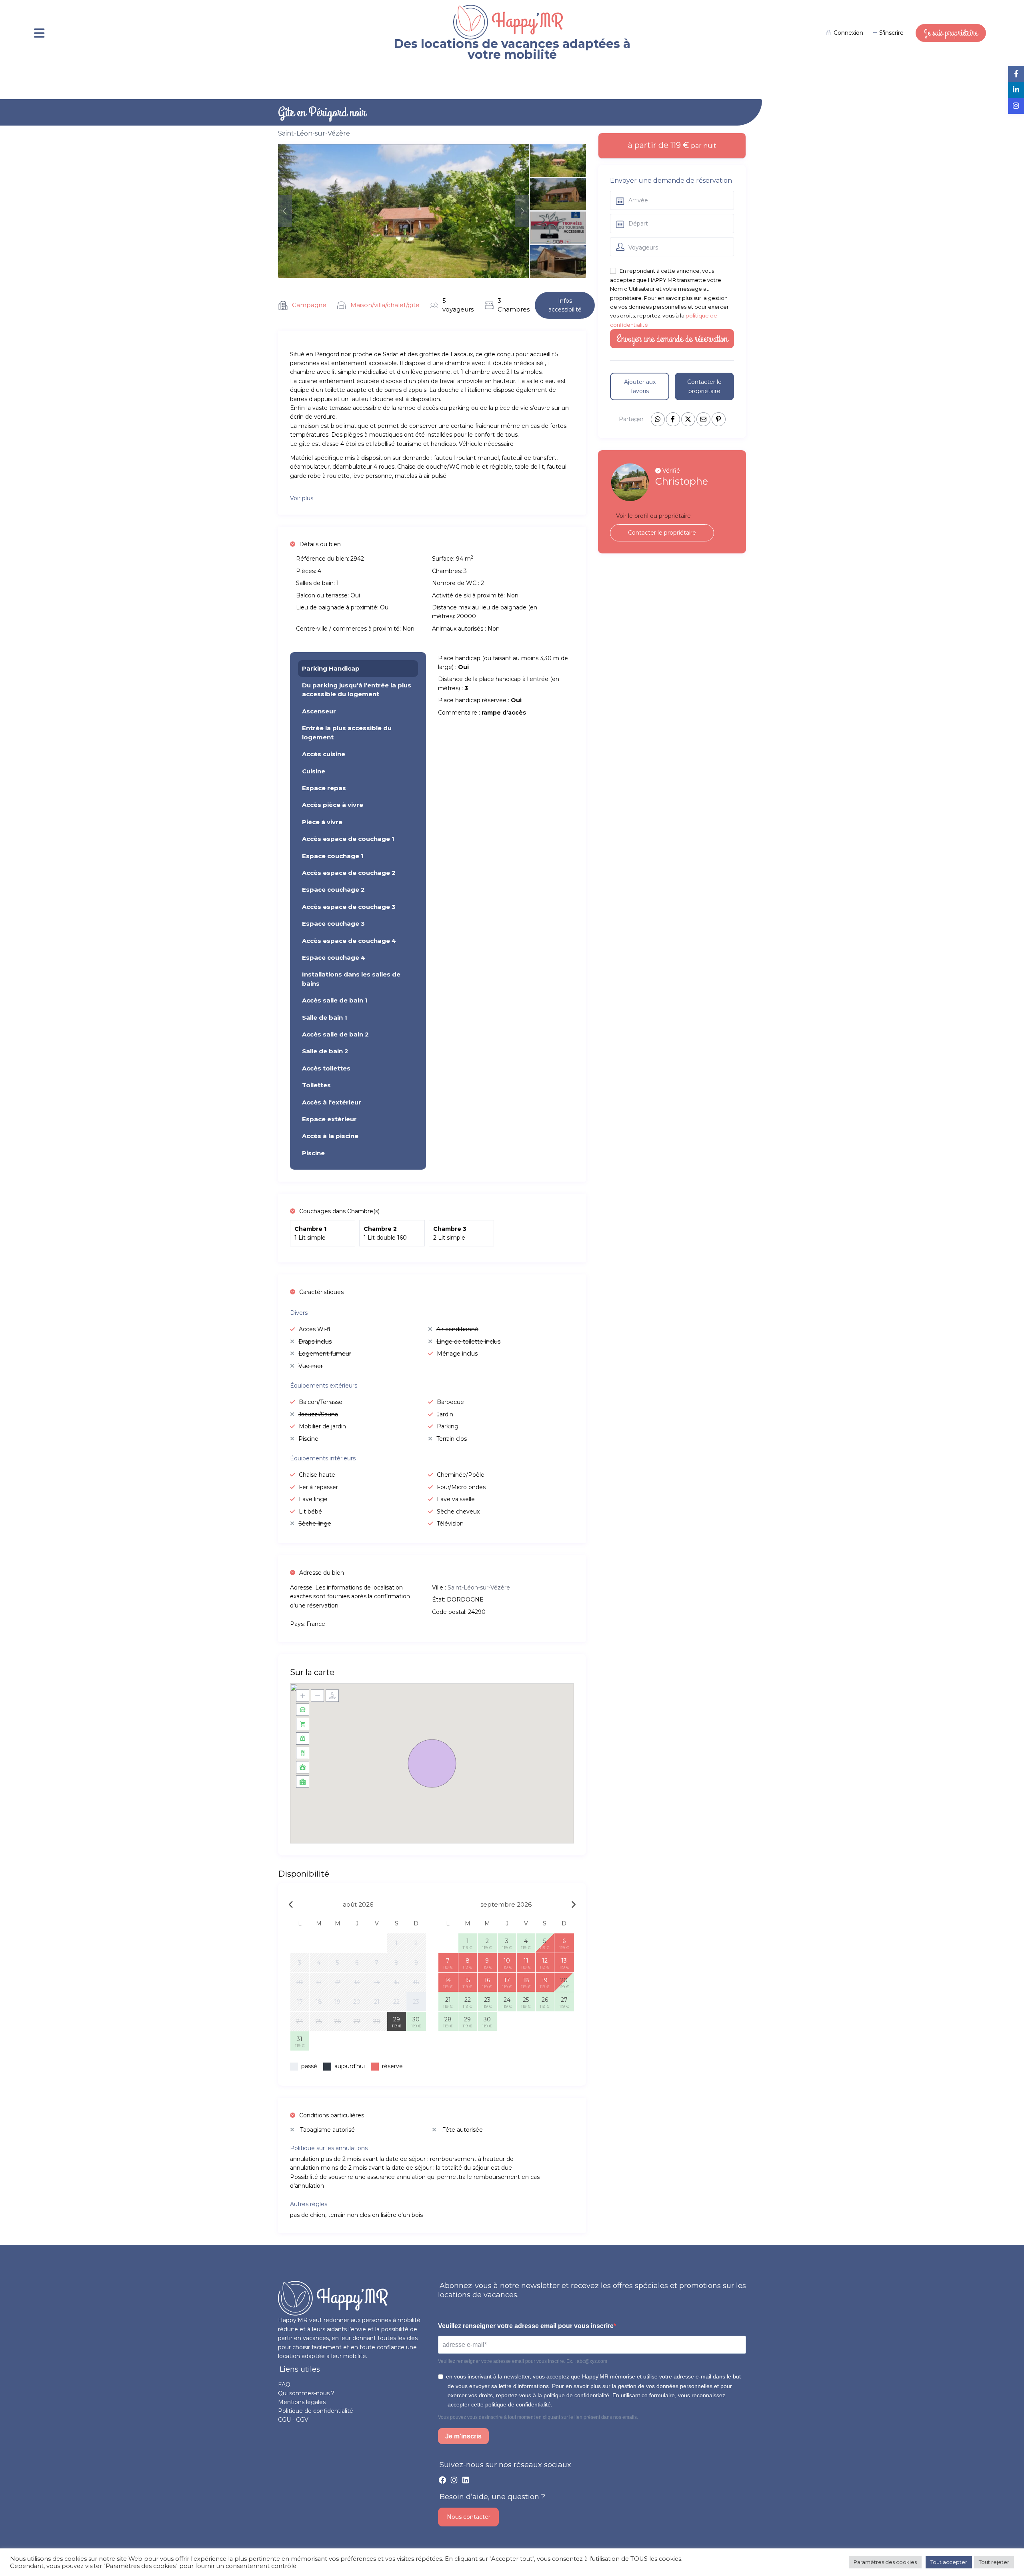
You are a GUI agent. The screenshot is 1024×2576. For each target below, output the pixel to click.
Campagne (309, 305)
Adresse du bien (322, 1573)
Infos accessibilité (565, 305)
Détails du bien (320, 544)
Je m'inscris (463, 2436)
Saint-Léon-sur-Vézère (314, 133)
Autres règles (309, 2204)
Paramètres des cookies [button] (885, 2562)
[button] (432, 1763)
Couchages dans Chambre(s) (339, 1211)
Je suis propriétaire (951, 33)
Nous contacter (469, 2517)
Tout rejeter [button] (994, 2562)
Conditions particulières (332, 2115)
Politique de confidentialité (316, 2411)
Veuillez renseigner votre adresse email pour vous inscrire (526, 2326)
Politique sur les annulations (329, 2148)
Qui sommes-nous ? (306, 2393)
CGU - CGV (293, 2420)
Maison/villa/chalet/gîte (385, 305)
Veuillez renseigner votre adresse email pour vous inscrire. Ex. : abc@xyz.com (523, 2361)
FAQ (284, 2384)
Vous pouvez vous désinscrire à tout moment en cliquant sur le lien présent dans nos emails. (538, 2417)
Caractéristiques (321, 1292)
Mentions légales (302, 2402)
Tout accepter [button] (949, 2562)
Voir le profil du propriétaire (653, 516)
